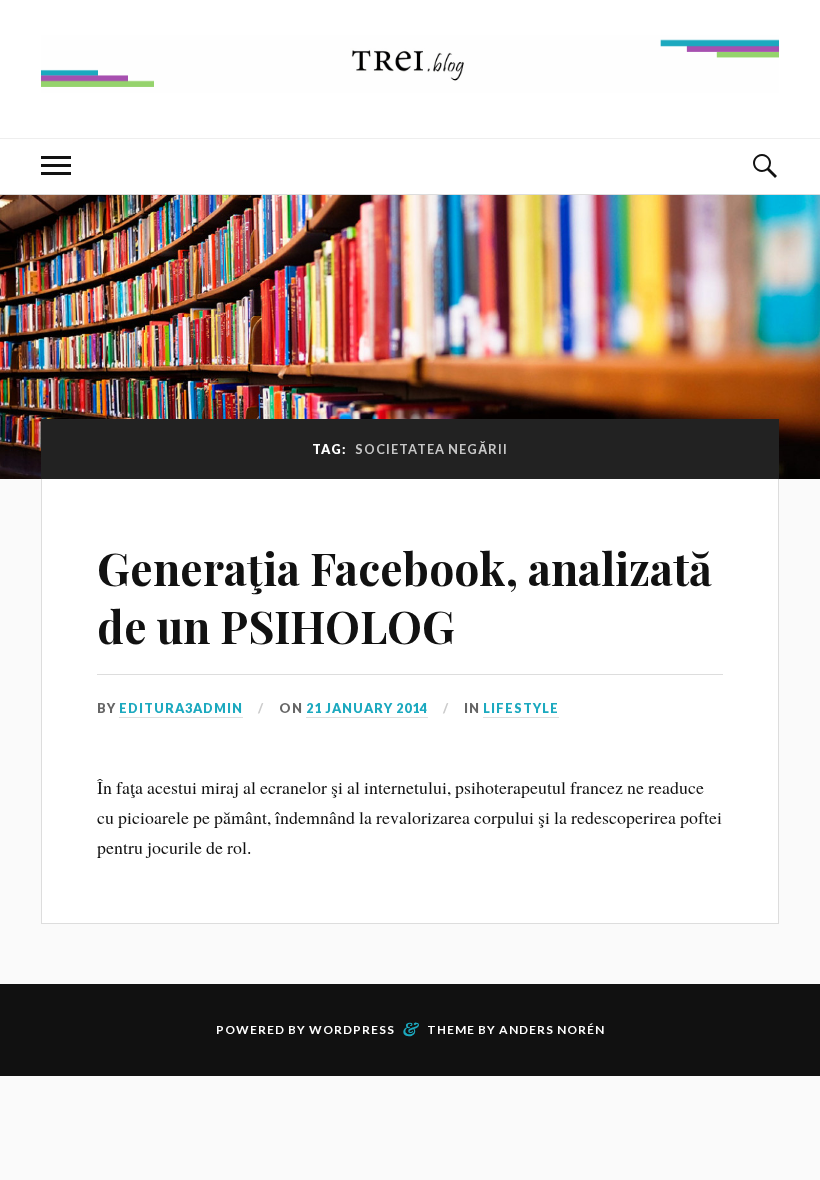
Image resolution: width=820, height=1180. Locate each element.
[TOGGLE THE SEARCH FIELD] (764, 166)
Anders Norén (552, 1029)
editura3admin (181, 708)
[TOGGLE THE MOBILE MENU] (56, 166)
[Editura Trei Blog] (410, 77)
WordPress (352, 1029)
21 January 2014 (367, 708)
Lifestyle (521, 708)
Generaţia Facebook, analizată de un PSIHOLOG (404, 596)
